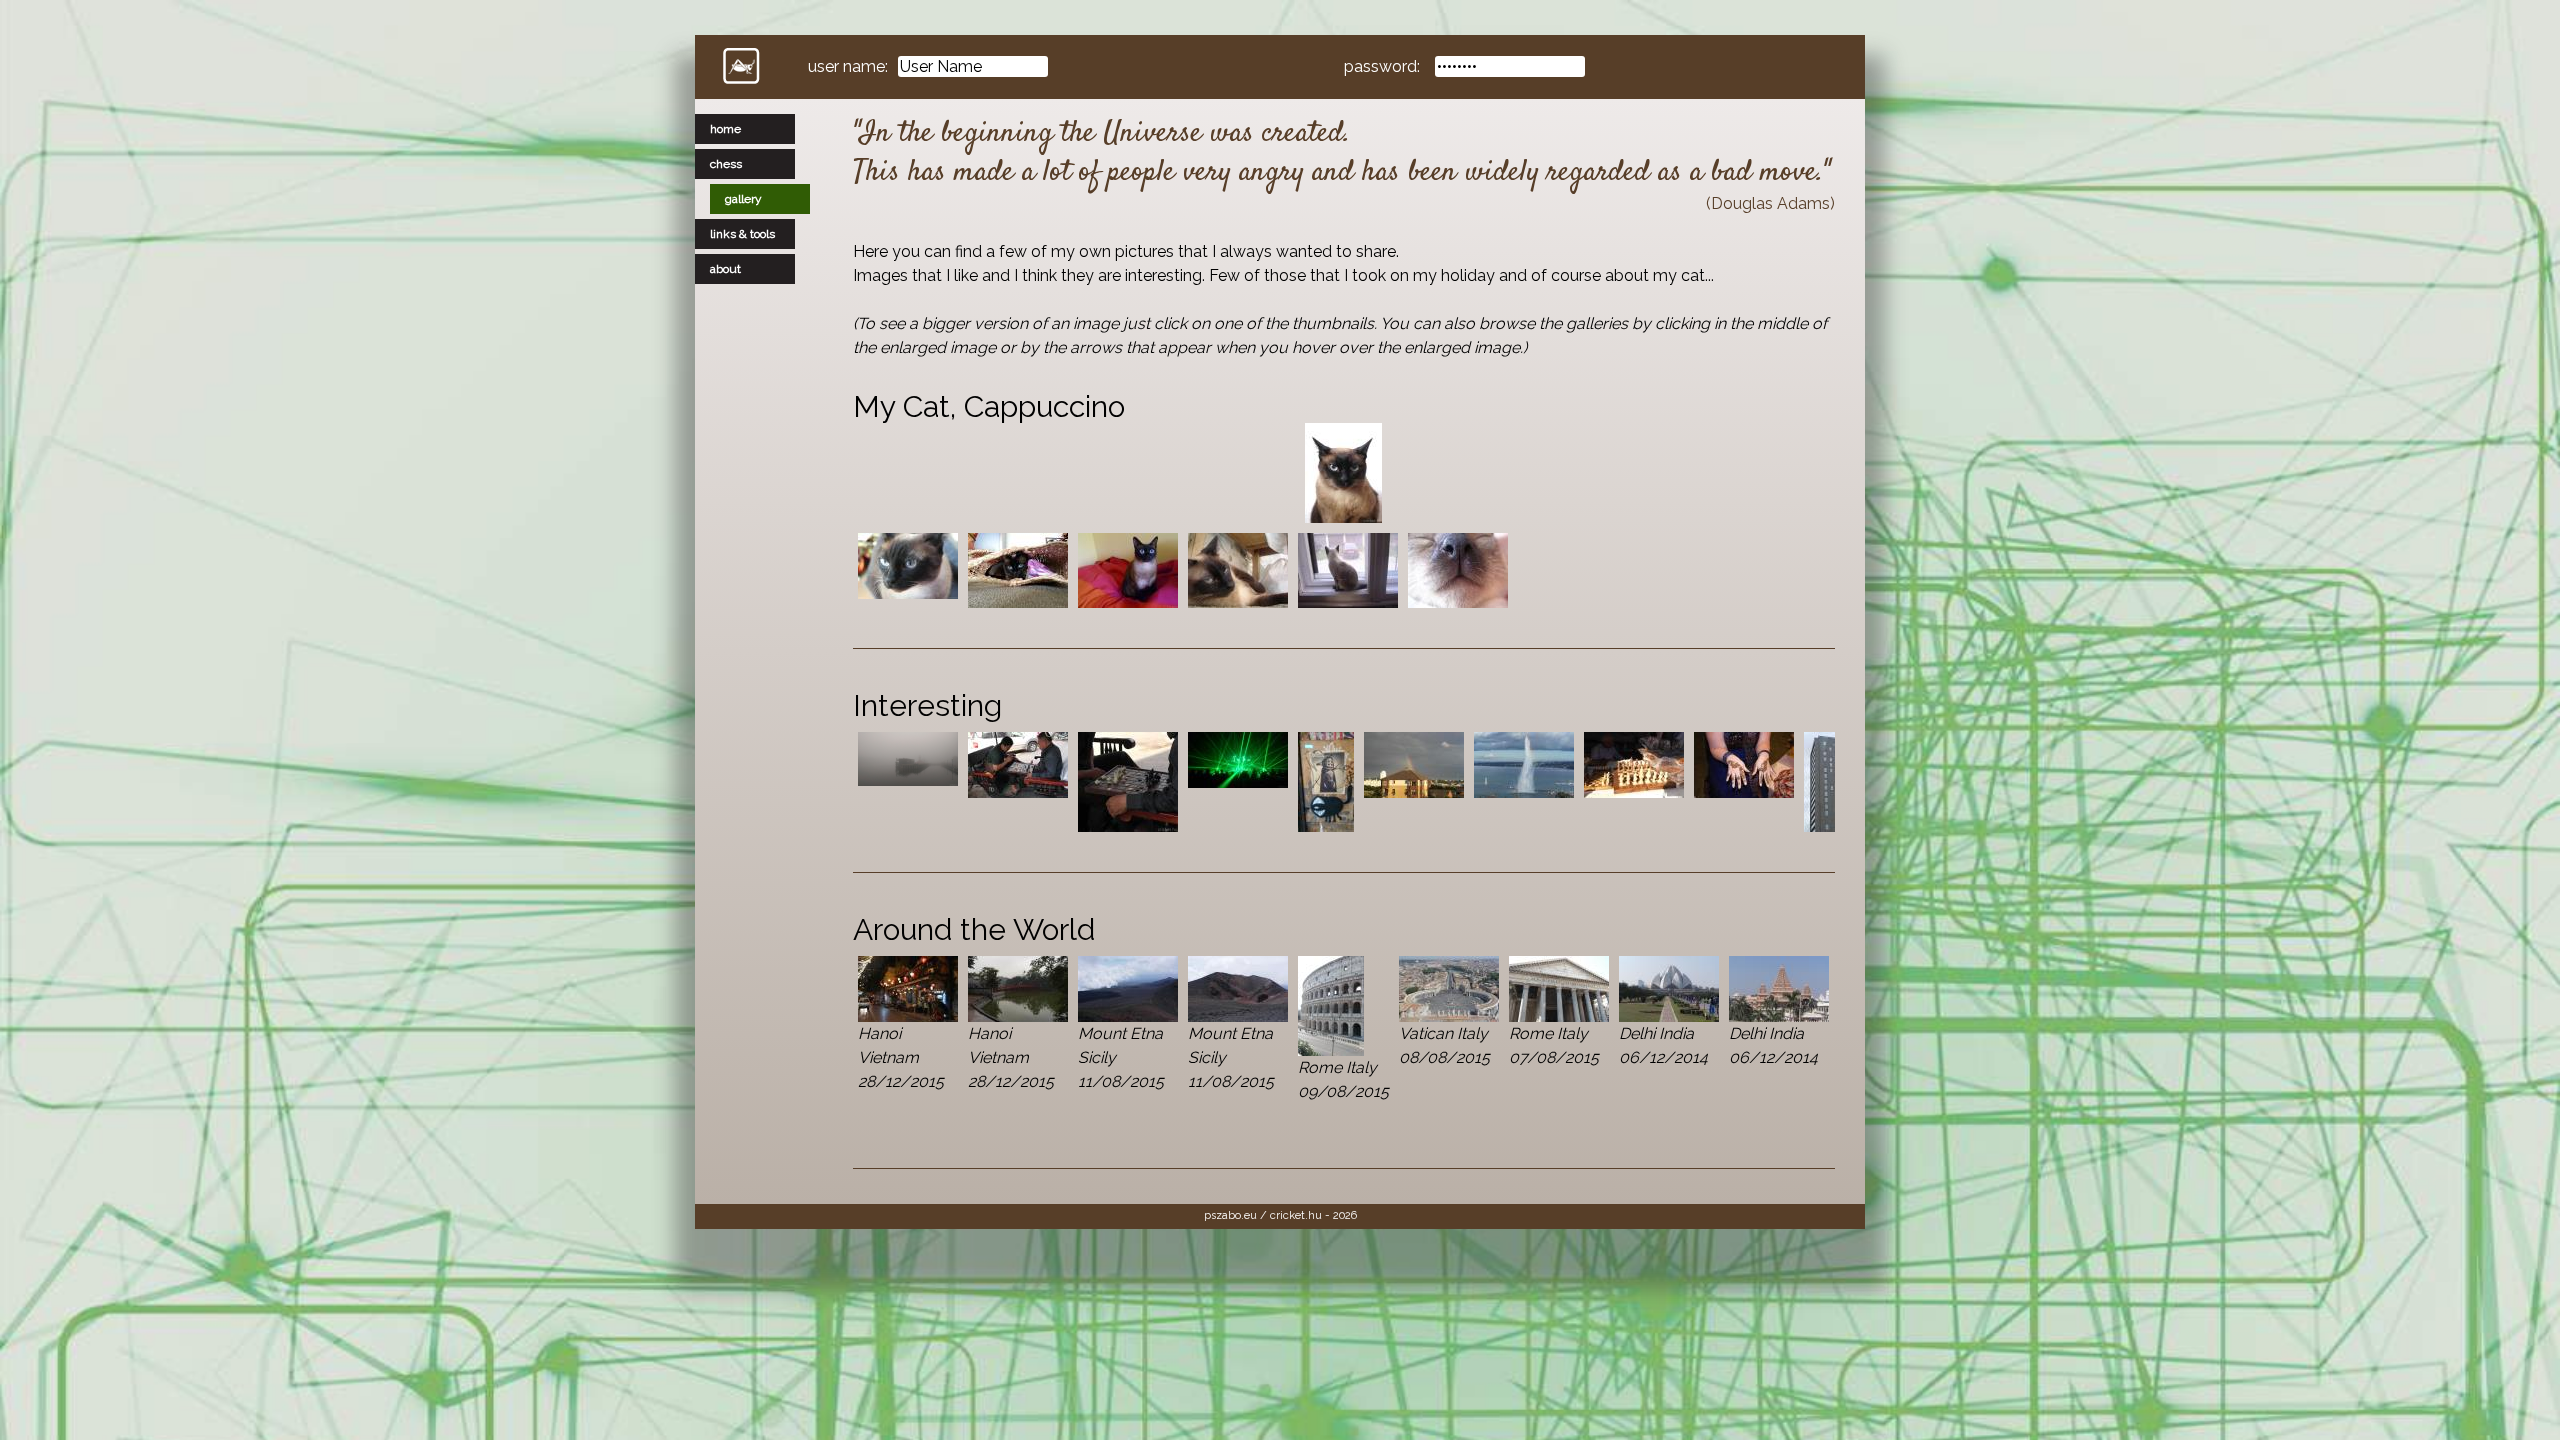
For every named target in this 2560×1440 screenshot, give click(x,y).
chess (726, 164)
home (725, 129)
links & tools (742, 234)
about (725, 269)
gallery (743, 199)
